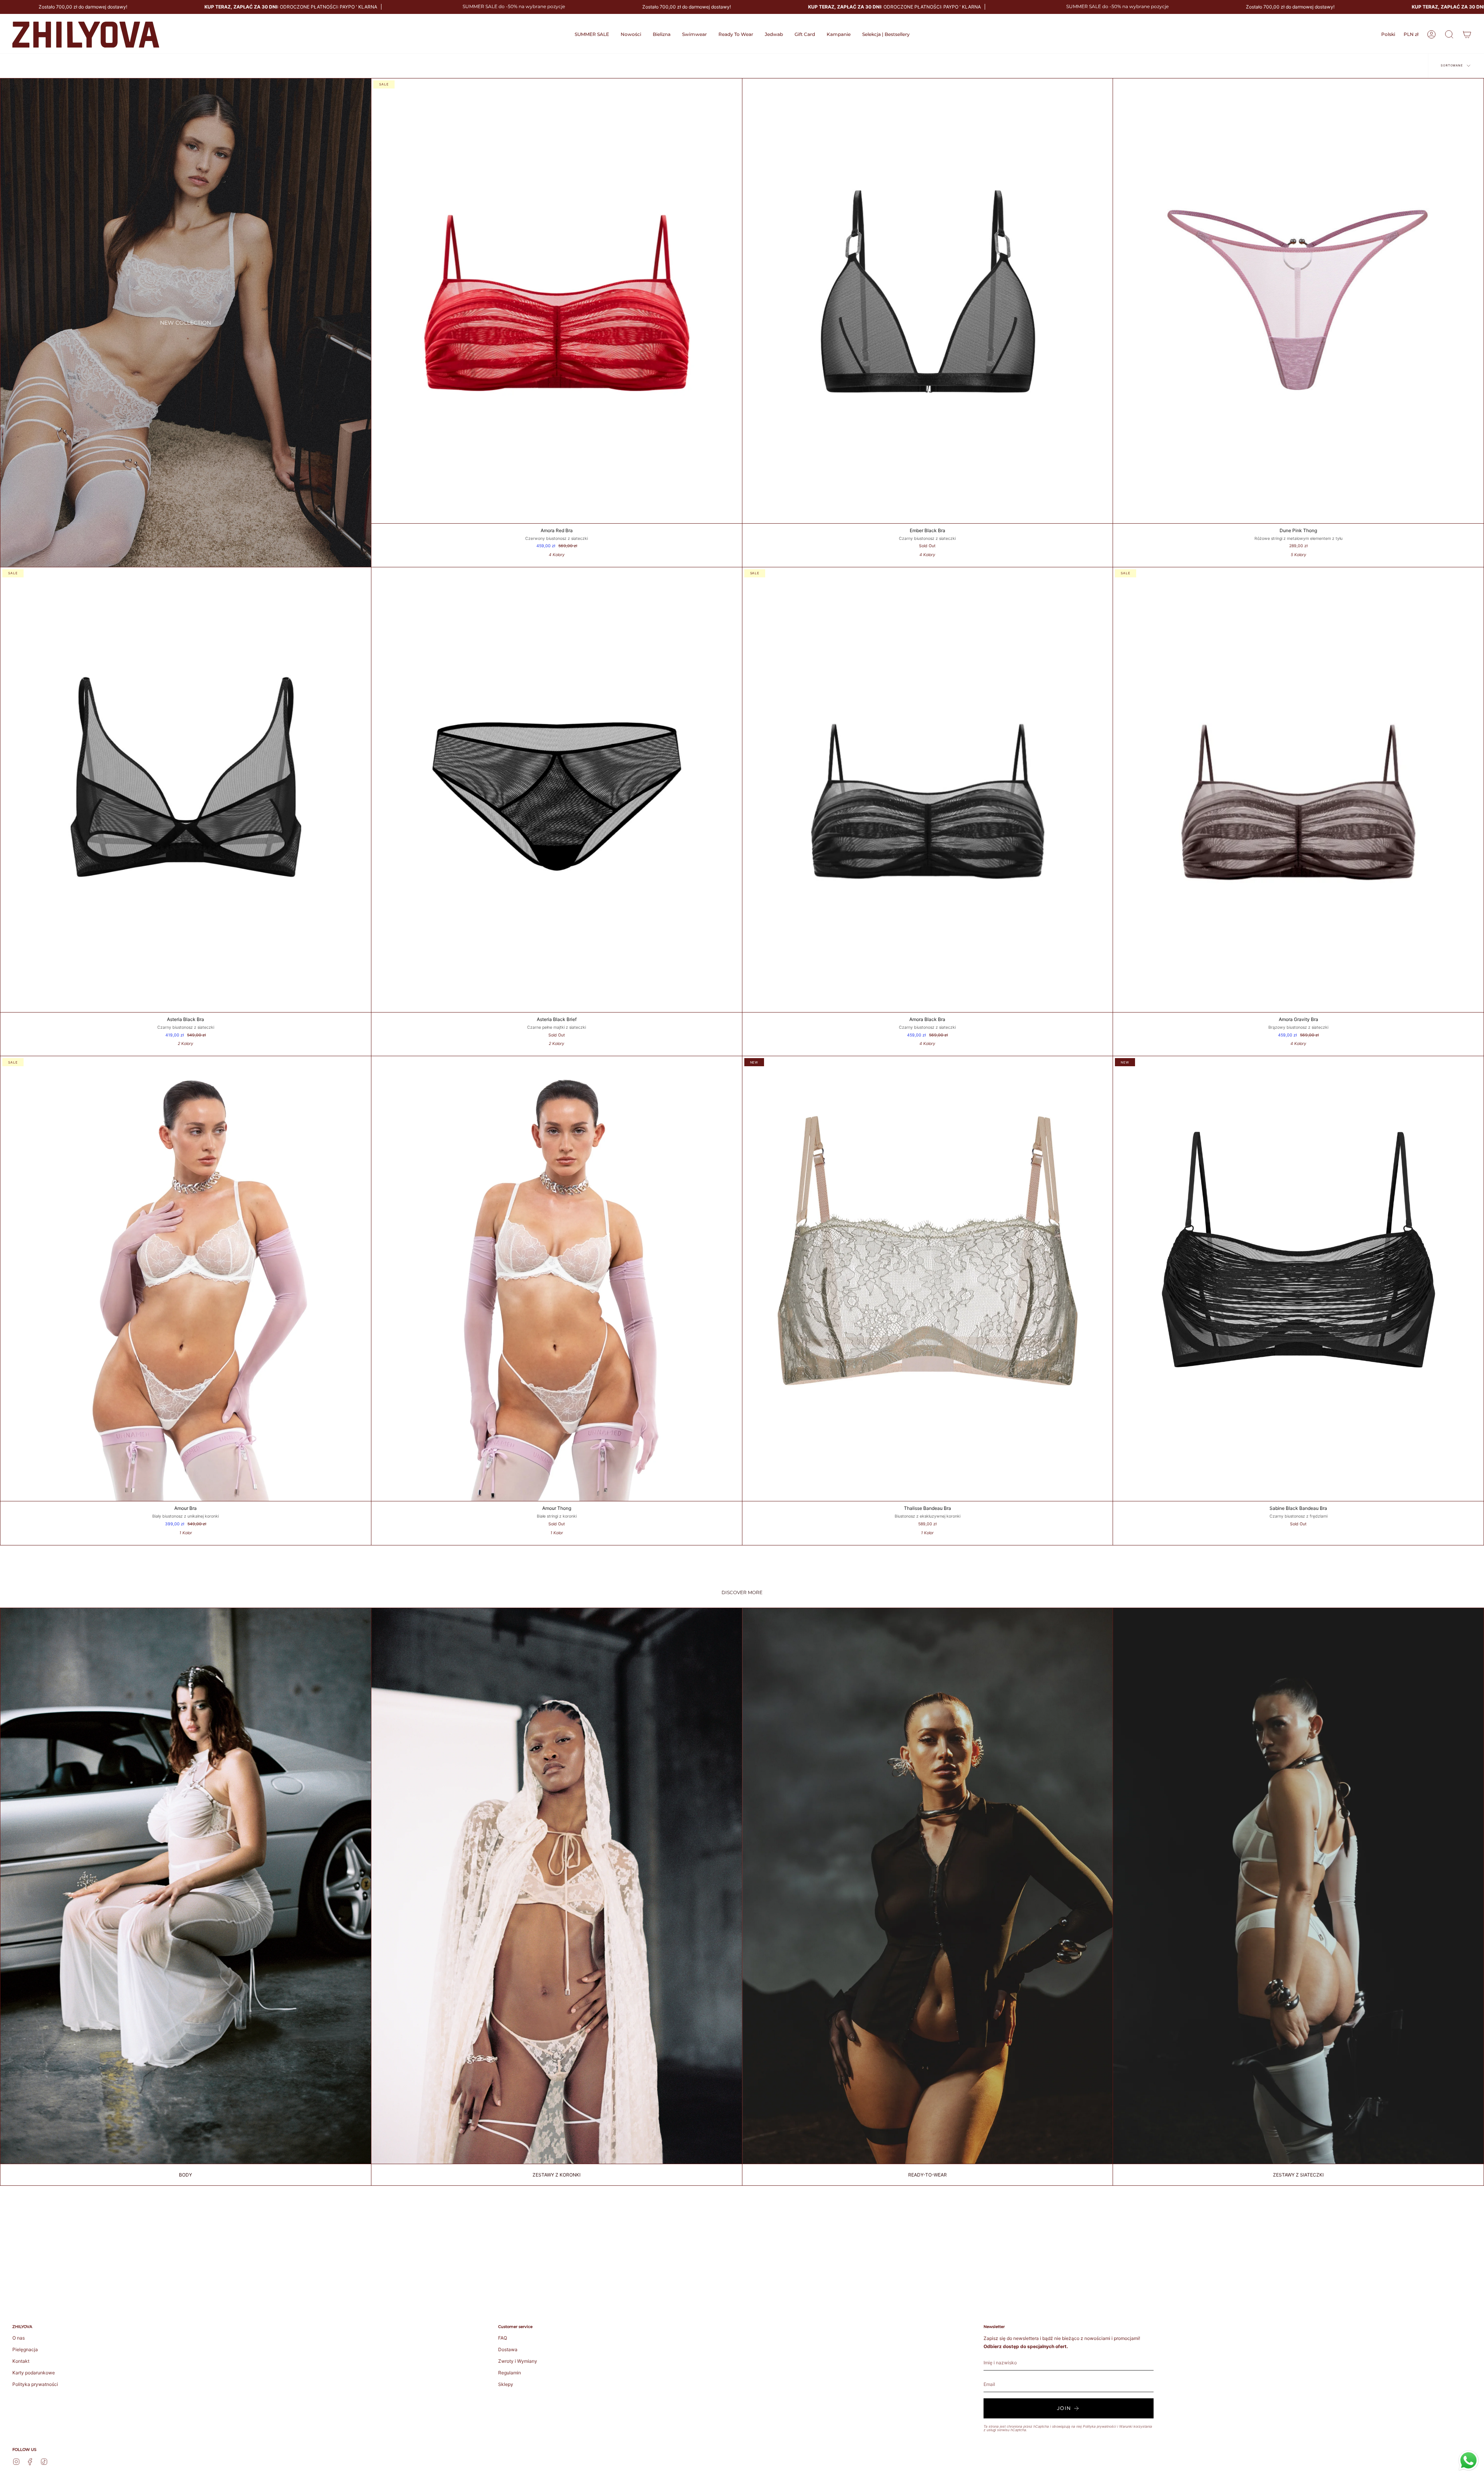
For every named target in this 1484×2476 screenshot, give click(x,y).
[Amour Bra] (186, 1279)
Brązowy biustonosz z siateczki (1298, 1027)
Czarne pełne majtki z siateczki (556, 1027)
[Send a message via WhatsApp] (1469, 2461)
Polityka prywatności (35, 2384)
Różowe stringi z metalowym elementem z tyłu (1298, 539)
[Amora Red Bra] (557, 301)
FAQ (503, 2338)
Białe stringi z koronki (557, 1516)
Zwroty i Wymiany (518, 2361)
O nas (19, 2338)
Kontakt (21, 2361)
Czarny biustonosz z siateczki (927, 539)
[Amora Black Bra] (928, 790)
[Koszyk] (1467, 34)
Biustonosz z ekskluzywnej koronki (927, 1516)
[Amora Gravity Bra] (1298, 790)
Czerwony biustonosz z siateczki (556, 539)
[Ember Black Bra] (928, 301)
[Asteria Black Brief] (557, 790)
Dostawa (508, 2349)
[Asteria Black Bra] (186, 790)
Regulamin (510, 2373)
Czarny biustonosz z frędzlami (1298, 1516)
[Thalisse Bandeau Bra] (928, 1279)
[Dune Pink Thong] (1298, 301)
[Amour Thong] (557, 1279)
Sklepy (506, 2384)
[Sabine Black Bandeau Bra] (1298, 1279)
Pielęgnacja (25, 2349)
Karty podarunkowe (34, 2373)
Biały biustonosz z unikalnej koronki (185, 1516)
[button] (662, 35)
